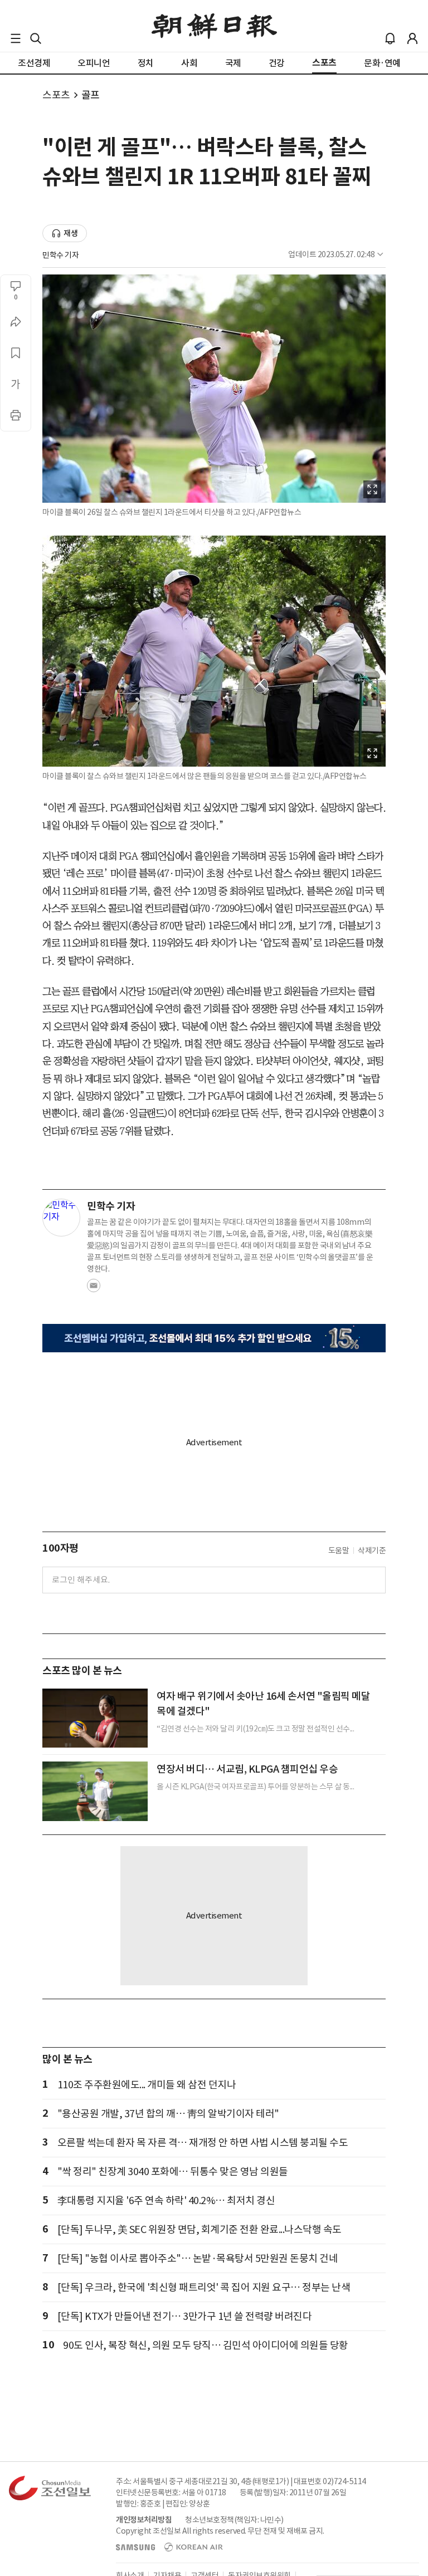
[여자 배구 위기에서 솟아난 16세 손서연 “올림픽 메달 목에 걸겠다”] (95, 1718)
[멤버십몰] (214, 1338)
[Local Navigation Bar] (16, 38)
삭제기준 (372, 1550)
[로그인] (412, 38)
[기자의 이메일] (94, 1289)
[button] (16, 38)
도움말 (339, 1550)
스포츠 (56, 95)
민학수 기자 (60, 255)
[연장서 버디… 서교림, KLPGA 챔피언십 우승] (95, 1791)
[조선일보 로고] (214, 26)
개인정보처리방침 (144, 2520)
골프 (91, 95)
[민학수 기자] (61, 1218)
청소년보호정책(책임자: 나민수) (234, 2520)
